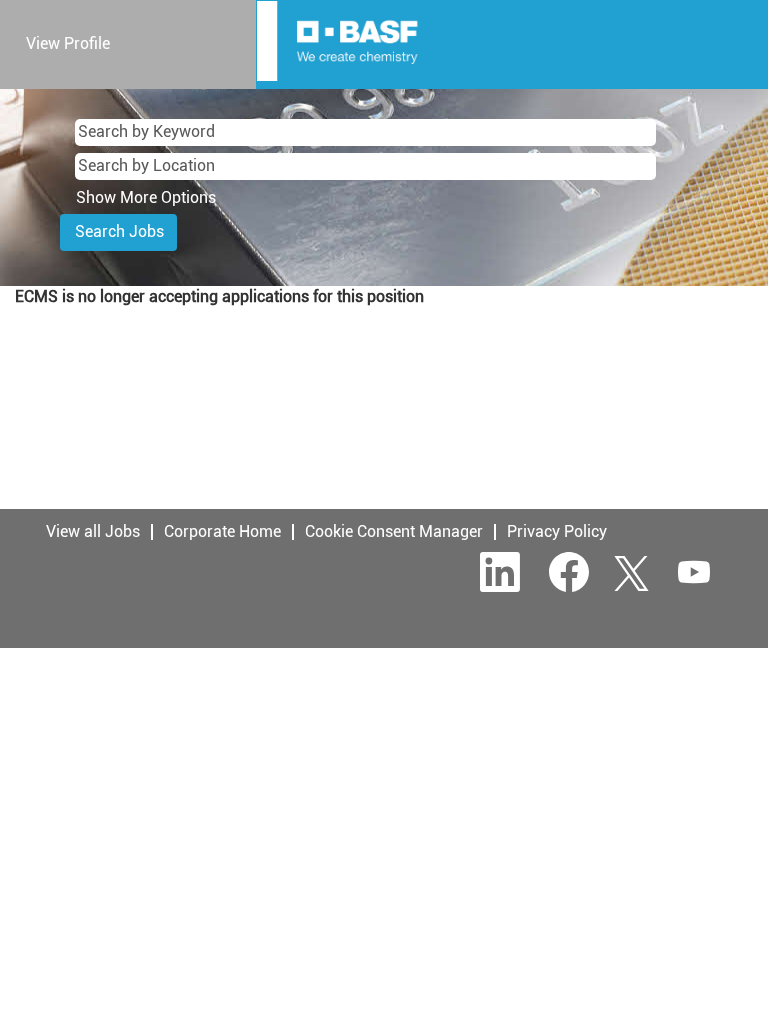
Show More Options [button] (146, 197)
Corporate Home (222, 531)
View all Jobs (93, 531)
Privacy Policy (557, 531)
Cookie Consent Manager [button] (394, 531)
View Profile (68, 43)
